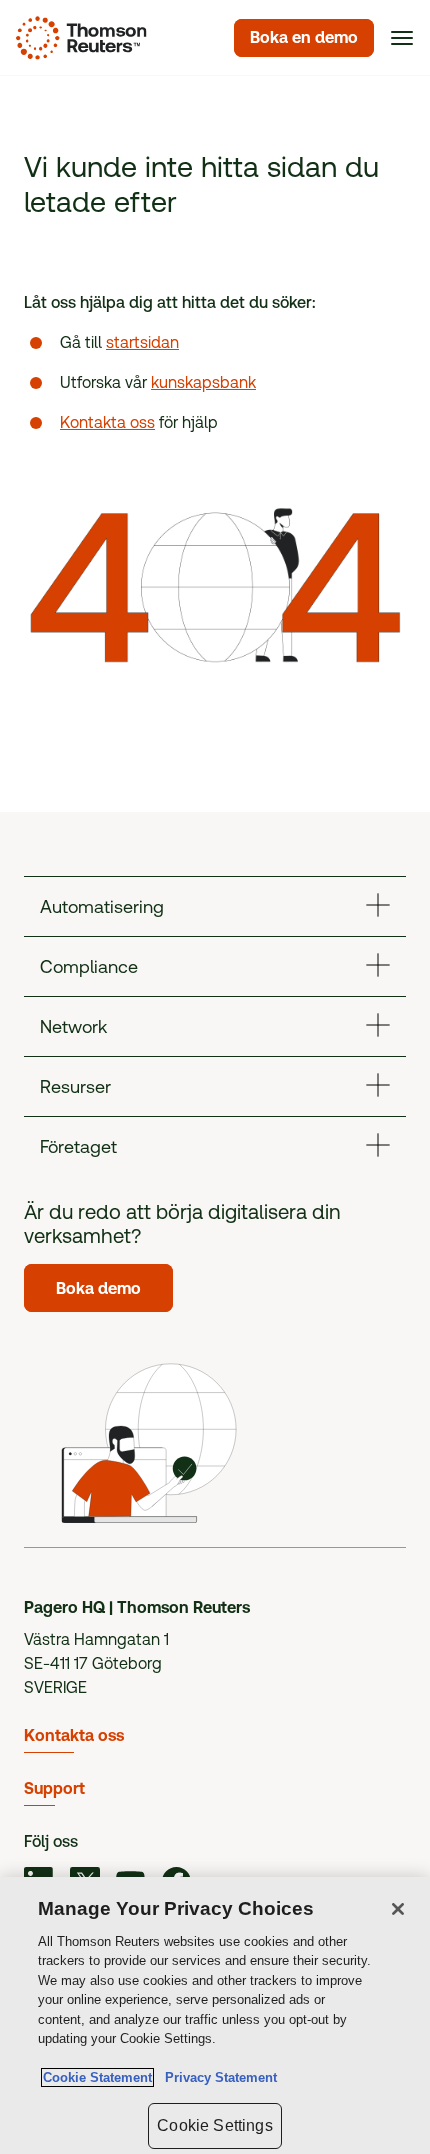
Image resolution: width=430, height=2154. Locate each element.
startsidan (142, 342)
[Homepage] (77, 38)
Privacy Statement (217, 2077)
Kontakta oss (107, 422)
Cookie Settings (214, 2125)
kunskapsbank (203, 382)
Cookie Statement (97, 2077)
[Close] (398, 1909)
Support (54, 1788)
